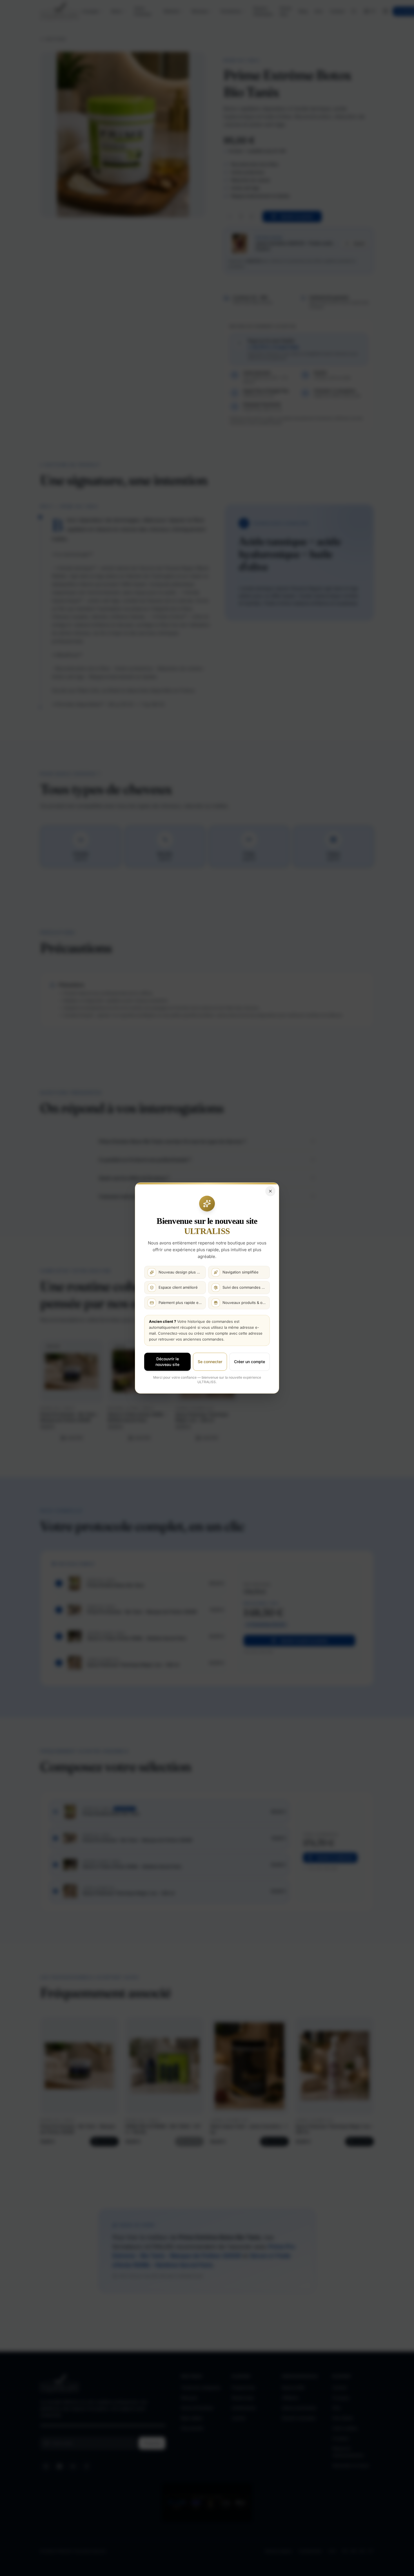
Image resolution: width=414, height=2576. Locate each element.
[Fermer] (270, 1191)
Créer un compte (250, 1362)
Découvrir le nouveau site (167, 1362)
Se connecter (210, 1362)
